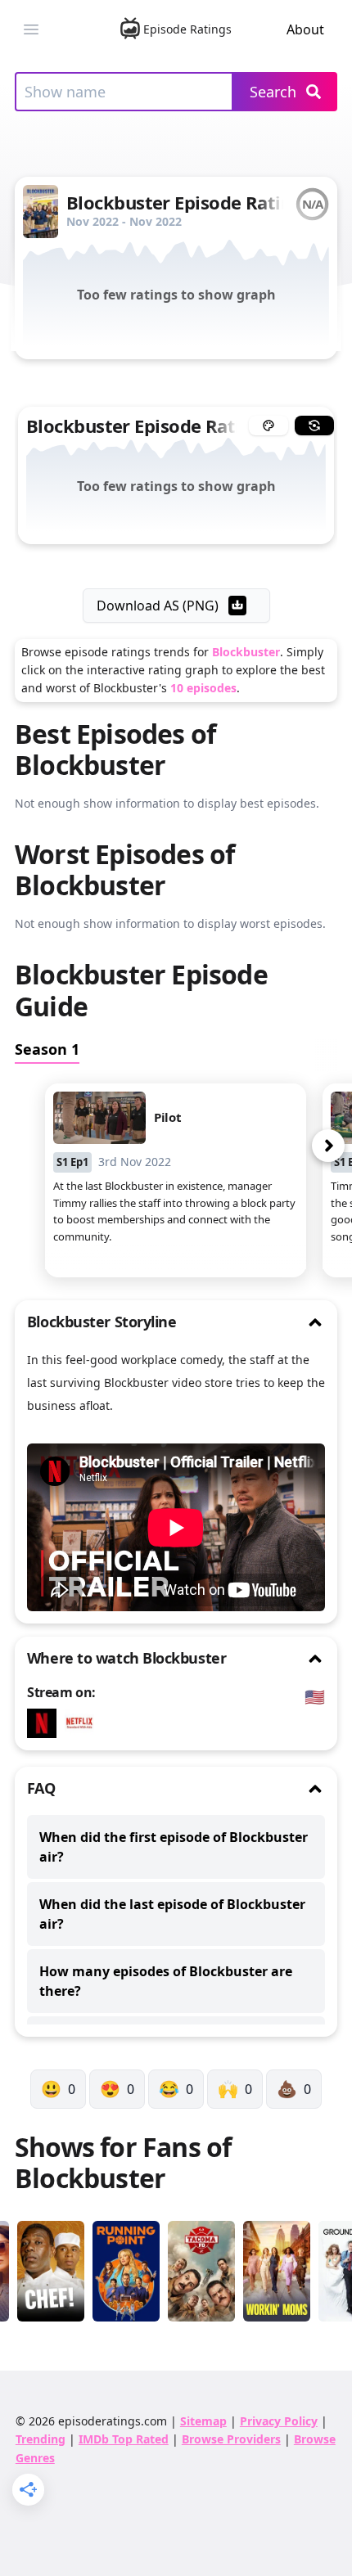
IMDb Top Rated (124, 2439)
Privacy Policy (279, 2421)
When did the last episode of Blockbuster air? (172, 1914)
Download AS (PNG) (158, 606)
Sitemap (203, 2421)
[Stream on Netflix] (46, 1723)
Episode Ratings (187, 29)
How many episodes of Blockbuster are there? (166, 1981)
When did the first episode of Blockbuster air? (174, 1847)
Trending (41, 2439)
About (305, 29)
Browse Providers (231, 2439)
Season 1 (47, 1049)
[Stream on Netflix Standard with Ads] (83, 1723)
